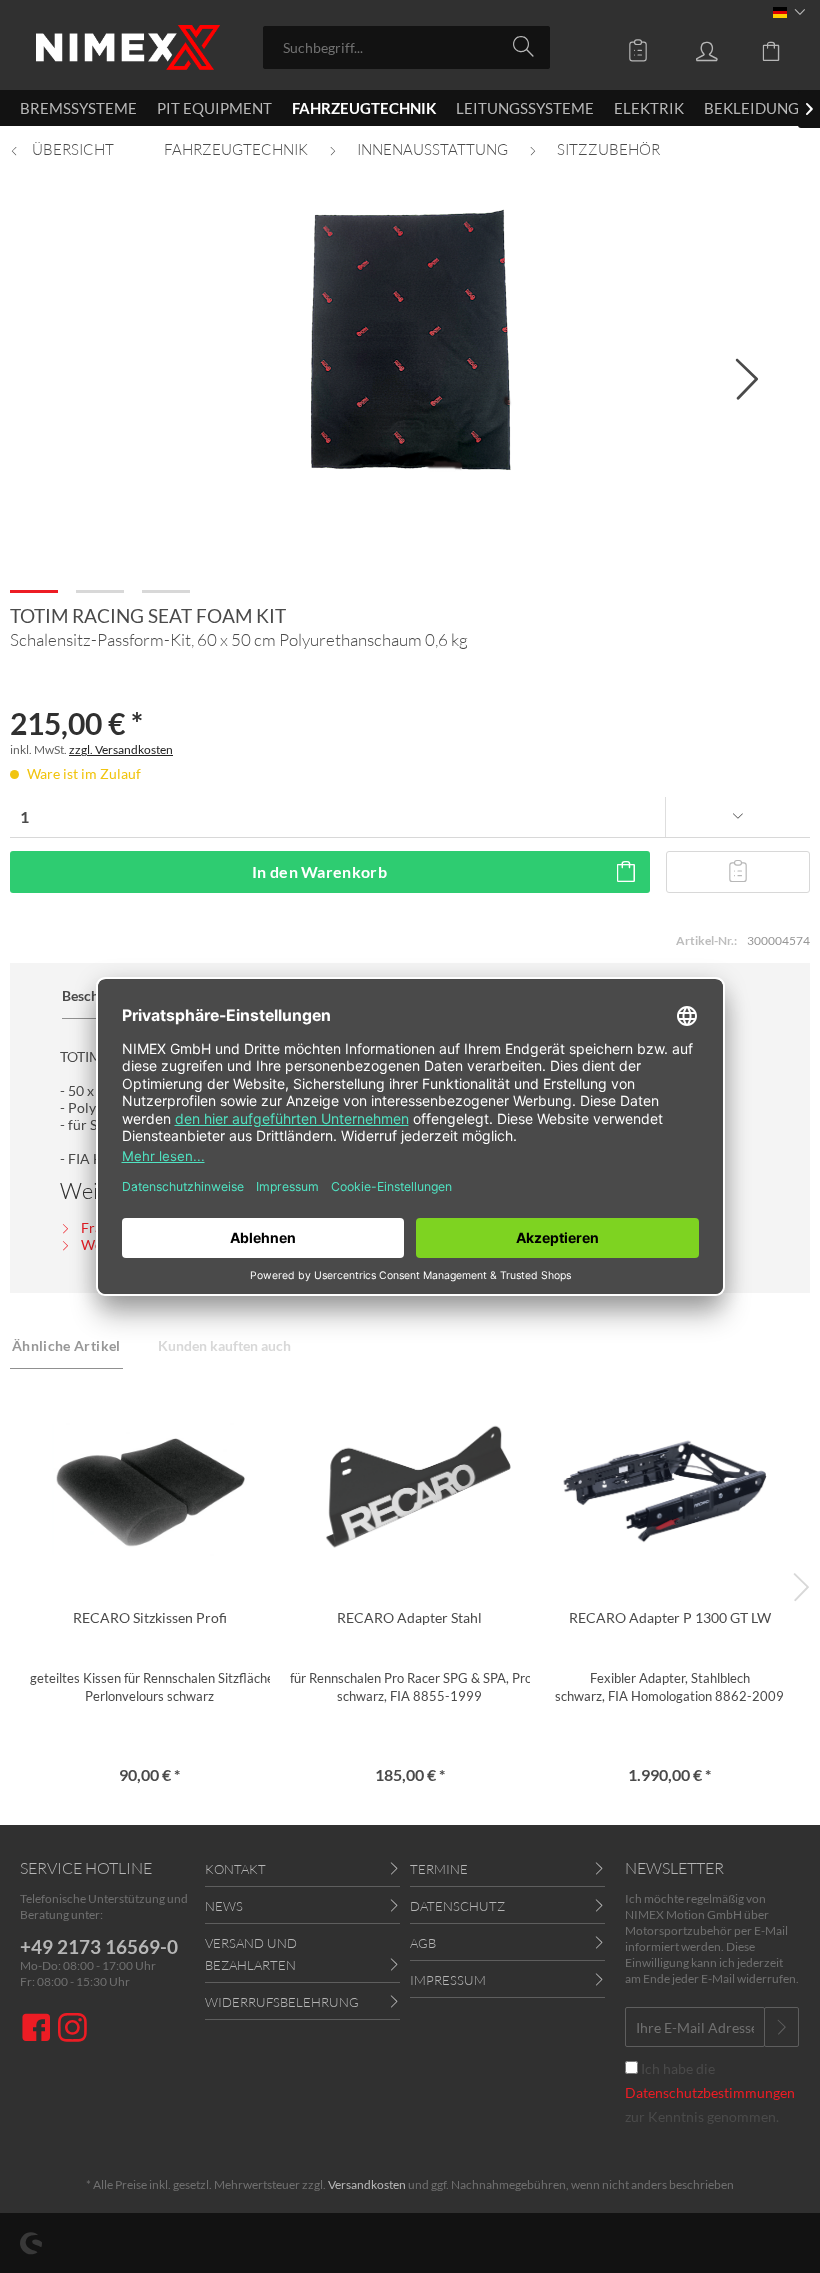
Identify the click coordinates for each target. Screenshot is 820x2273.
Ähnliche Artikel (66, 1345)
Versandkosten (367, 2184)
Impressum (448, 1980)
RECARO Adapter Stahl (409, 1617)
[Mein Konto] (692, 46)
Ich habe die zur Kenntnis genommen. (710, 2092)
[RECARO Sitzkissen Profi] (150, 1488)
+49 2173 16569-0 (99, 1946)
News (224, 1906)
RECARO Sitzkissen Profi (150, 1617)
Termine (439, 1869)
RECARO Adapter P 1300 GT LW (670, 1617)
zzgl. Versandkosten (121, 749)
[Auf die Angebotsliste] (738, 872)
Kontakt (235, 1869)
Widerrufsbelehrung (282, 2002)
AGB (423, 1943)
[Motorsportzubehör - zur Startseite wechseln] (128, 47)
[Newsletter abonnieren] (781, 2027)
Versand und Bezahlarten (251, 1954)
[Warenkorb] (760, 46)
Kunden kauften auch (224, 1345)
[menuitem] (406, 47)
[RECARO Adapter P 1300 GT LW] (670, 1488)
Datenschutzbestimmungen (710, 2092)
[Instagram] (72, 2029)
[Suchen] (526, 46)
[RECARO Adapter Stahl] (410, 1488)
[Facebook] (39, 2029)
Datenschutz (457, 1906)
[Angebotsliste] (624, 46)
